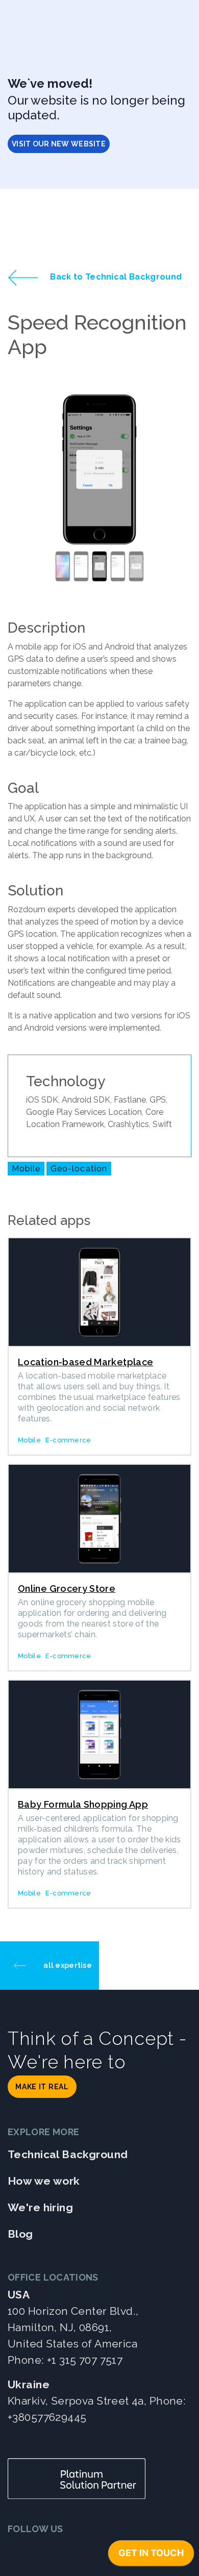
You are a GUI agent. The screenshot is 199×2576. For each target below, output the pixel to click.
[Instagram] (94, 2549)
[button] (21, 490)
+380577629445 (47, 2417)
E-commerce (68, 1440)
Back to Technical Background (115, 277)
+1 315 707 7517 (85, 2360)
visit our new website (59, 144)
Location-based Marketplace (85, 1362)
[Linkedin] (44, 2549)
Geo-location (79, 1169)
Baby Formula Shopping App (83, 1804)
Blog (20, 2234)
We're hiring (40, 2207)
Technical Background (68, 2154)
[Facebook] (69, 2549)
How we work (44, 2181)
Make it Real (42, 2087)
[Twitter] (19, 2549)
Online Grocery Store (67, 1589)
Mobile (26, 1169)
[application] (151, 2556)
